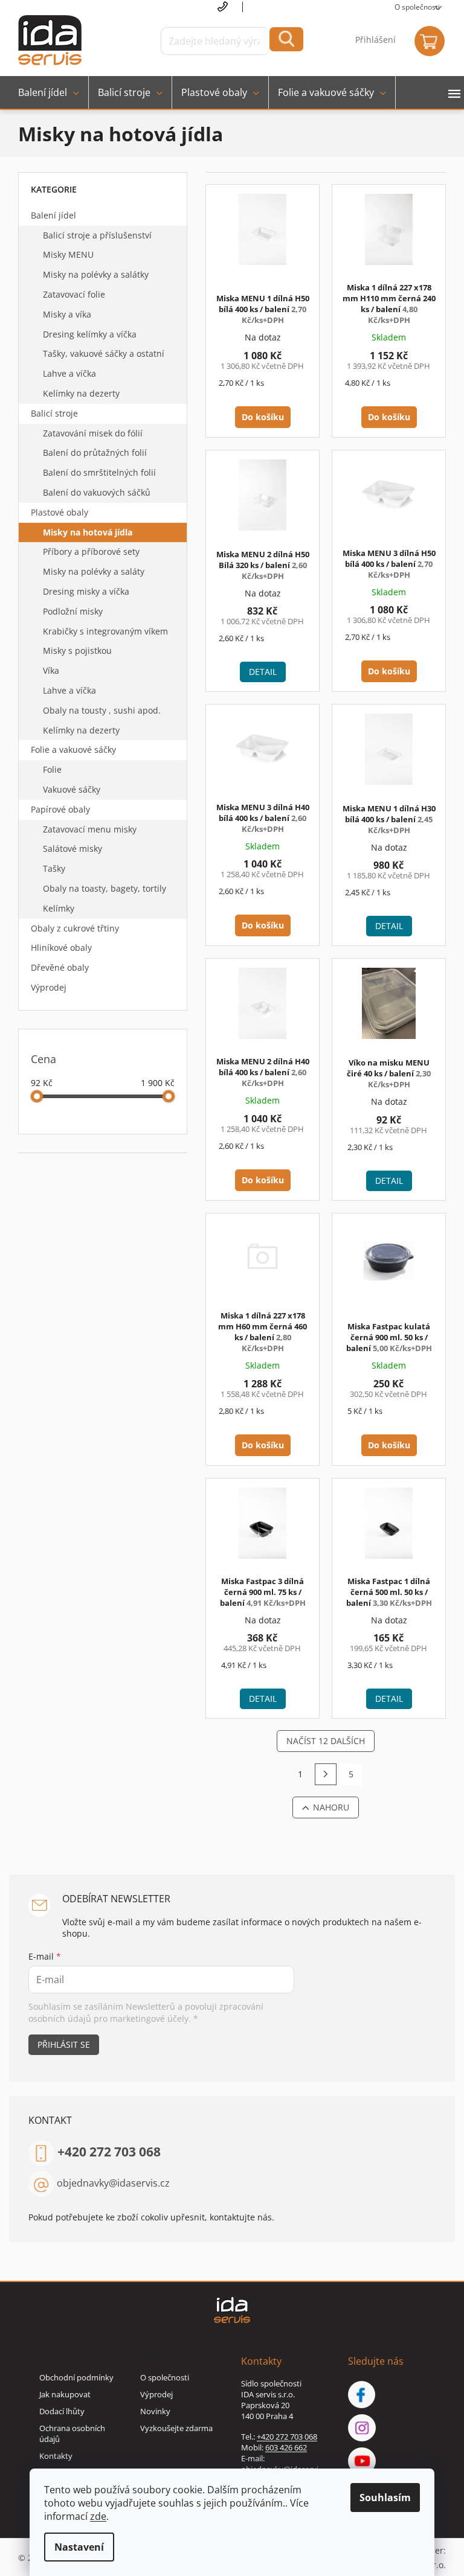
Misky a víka (67, 314)
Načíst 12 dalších (326, 1741)
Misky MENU (68, 254)
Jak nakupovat (65, 2394)
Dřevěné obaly (60, 967)
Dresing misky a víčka (86, 591)
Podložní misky (73, 611)
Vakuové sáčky (72, 789)
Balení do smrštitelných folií (99, 472)
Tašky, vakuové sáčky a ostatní (104, 353)
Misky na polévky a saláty (94, 571)
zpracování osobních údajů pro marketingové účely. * (146, 2012)
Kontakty (56, 2456)
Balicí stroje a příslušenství (97, 235)
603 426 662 (286, 2447)
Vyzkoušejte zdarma (176, 2428)
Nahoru (331, 1807)
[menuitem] (49, 92)
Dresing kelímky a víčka (90, 334)
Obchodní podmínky (76, 2377)
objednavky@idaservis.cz (113, 2183)
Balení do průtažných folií (95, 452)
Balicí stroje (54, 413)
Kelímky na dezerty (81, 393)
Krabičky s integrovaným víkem (105, 631)
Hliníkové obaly (61, 948)
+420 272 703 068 (109, 2152)
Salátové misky (72, 849)
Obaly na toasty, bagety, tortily (105, 888)
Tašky (54, 868)
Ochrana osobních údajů (72, 2434)
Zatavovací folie (74, 294)
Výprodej (49, 987)
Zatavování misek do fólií (93, 433)
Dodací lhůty (62, 2411)
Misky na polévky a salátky (96, 274)
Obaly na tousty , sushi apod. (102, 710)
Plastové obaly (60, 512)
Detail (263, 672)
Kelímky (59, 908)
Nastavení (79, 2547)
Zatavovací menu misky (90, 829)
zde (98, 2516)
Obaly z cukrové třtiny (75, 928)
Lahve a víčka (69, 373)
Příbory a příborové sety (91, 551)
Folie (52, 769)
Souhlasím (385, 2498)
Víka (51, 670)
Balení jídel (53, 215)
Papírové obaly (60, 809)
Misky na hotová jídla (88, 532)
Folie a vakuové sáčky (73, 749)
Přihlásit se (64, 2044)
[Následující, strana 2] (326, 1774)
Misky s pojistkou (77, 650)
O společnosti (417, 7)
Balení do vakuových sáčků (97, 492)
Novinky (155, 2411)
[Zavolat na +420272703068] (230, 7)
